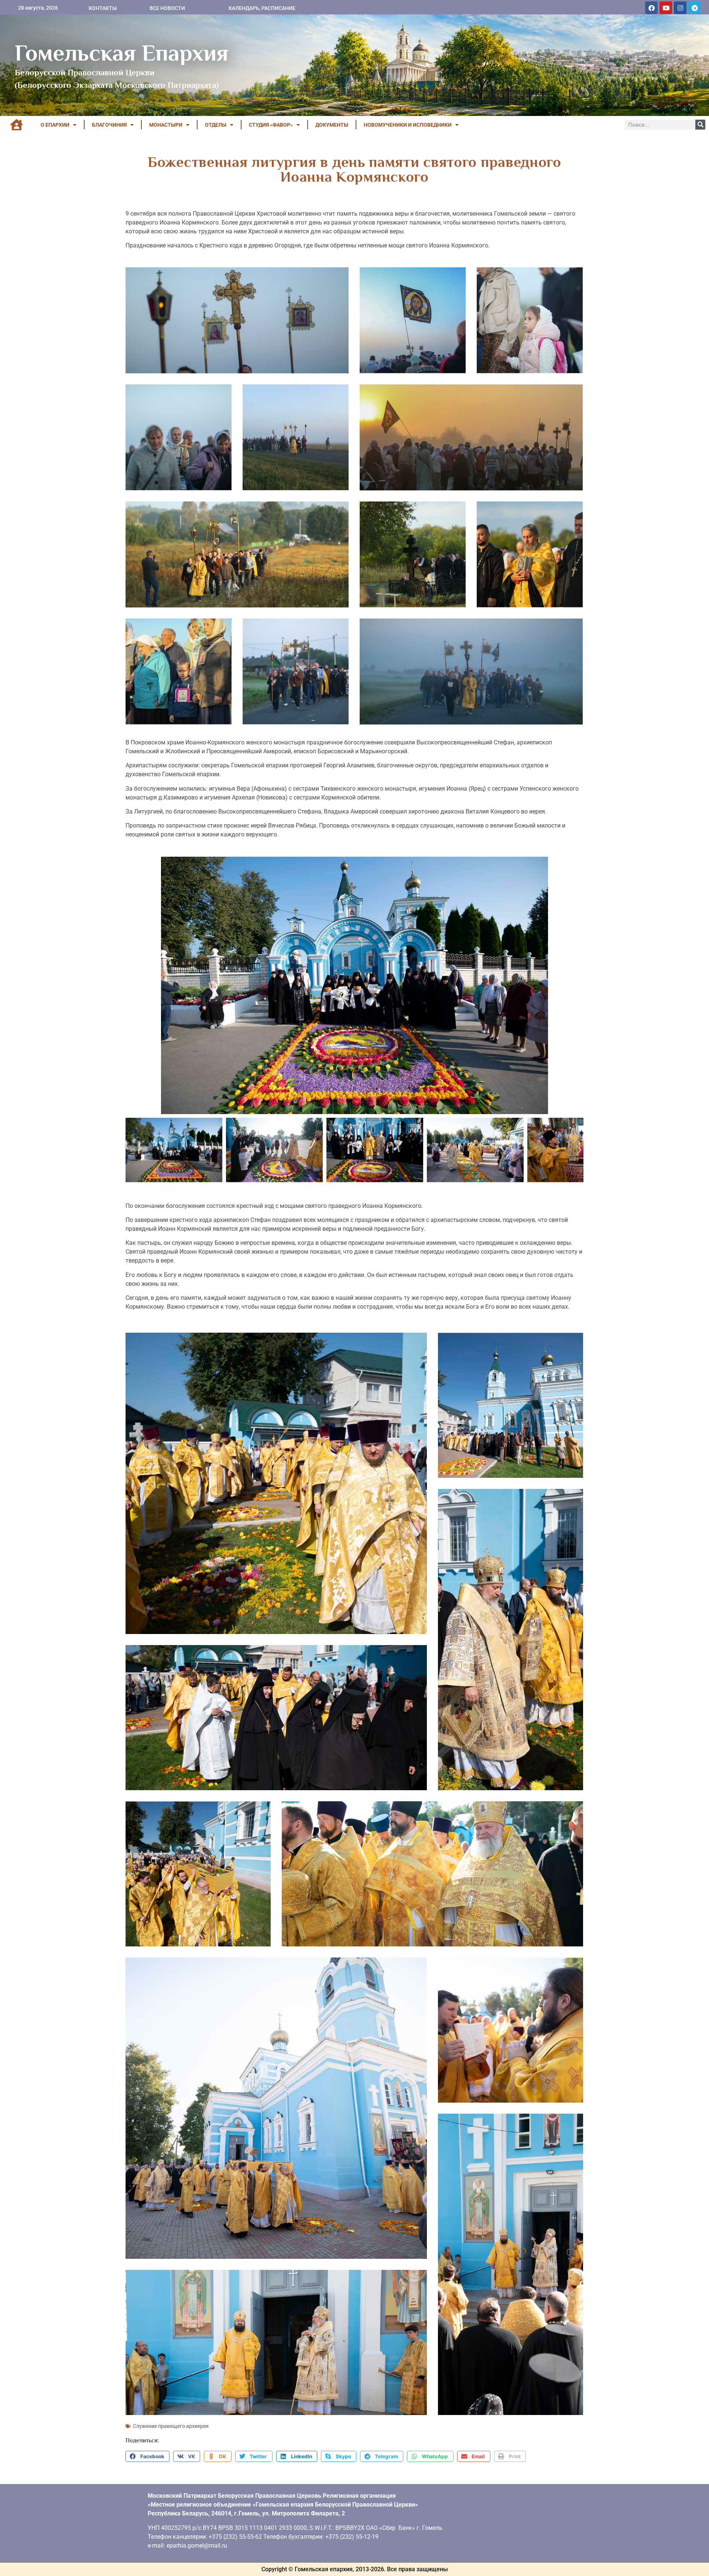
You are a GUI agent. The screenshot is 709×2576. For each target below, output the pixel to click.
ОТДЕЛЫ (216, 125)
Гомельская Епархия (122, 53)
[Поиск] (700, 125)
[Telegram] (695, 8)
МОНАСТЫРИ (166, 125)
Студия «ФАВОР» (271, 125)
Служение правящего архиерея (171, 2426)
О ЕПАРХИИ (55, 125)
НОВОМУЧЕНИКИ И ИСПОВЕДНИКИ (408, 125)
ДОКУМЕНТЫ (332, 125)
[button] (148, 2456)
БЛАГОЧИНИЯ (109, 125)
